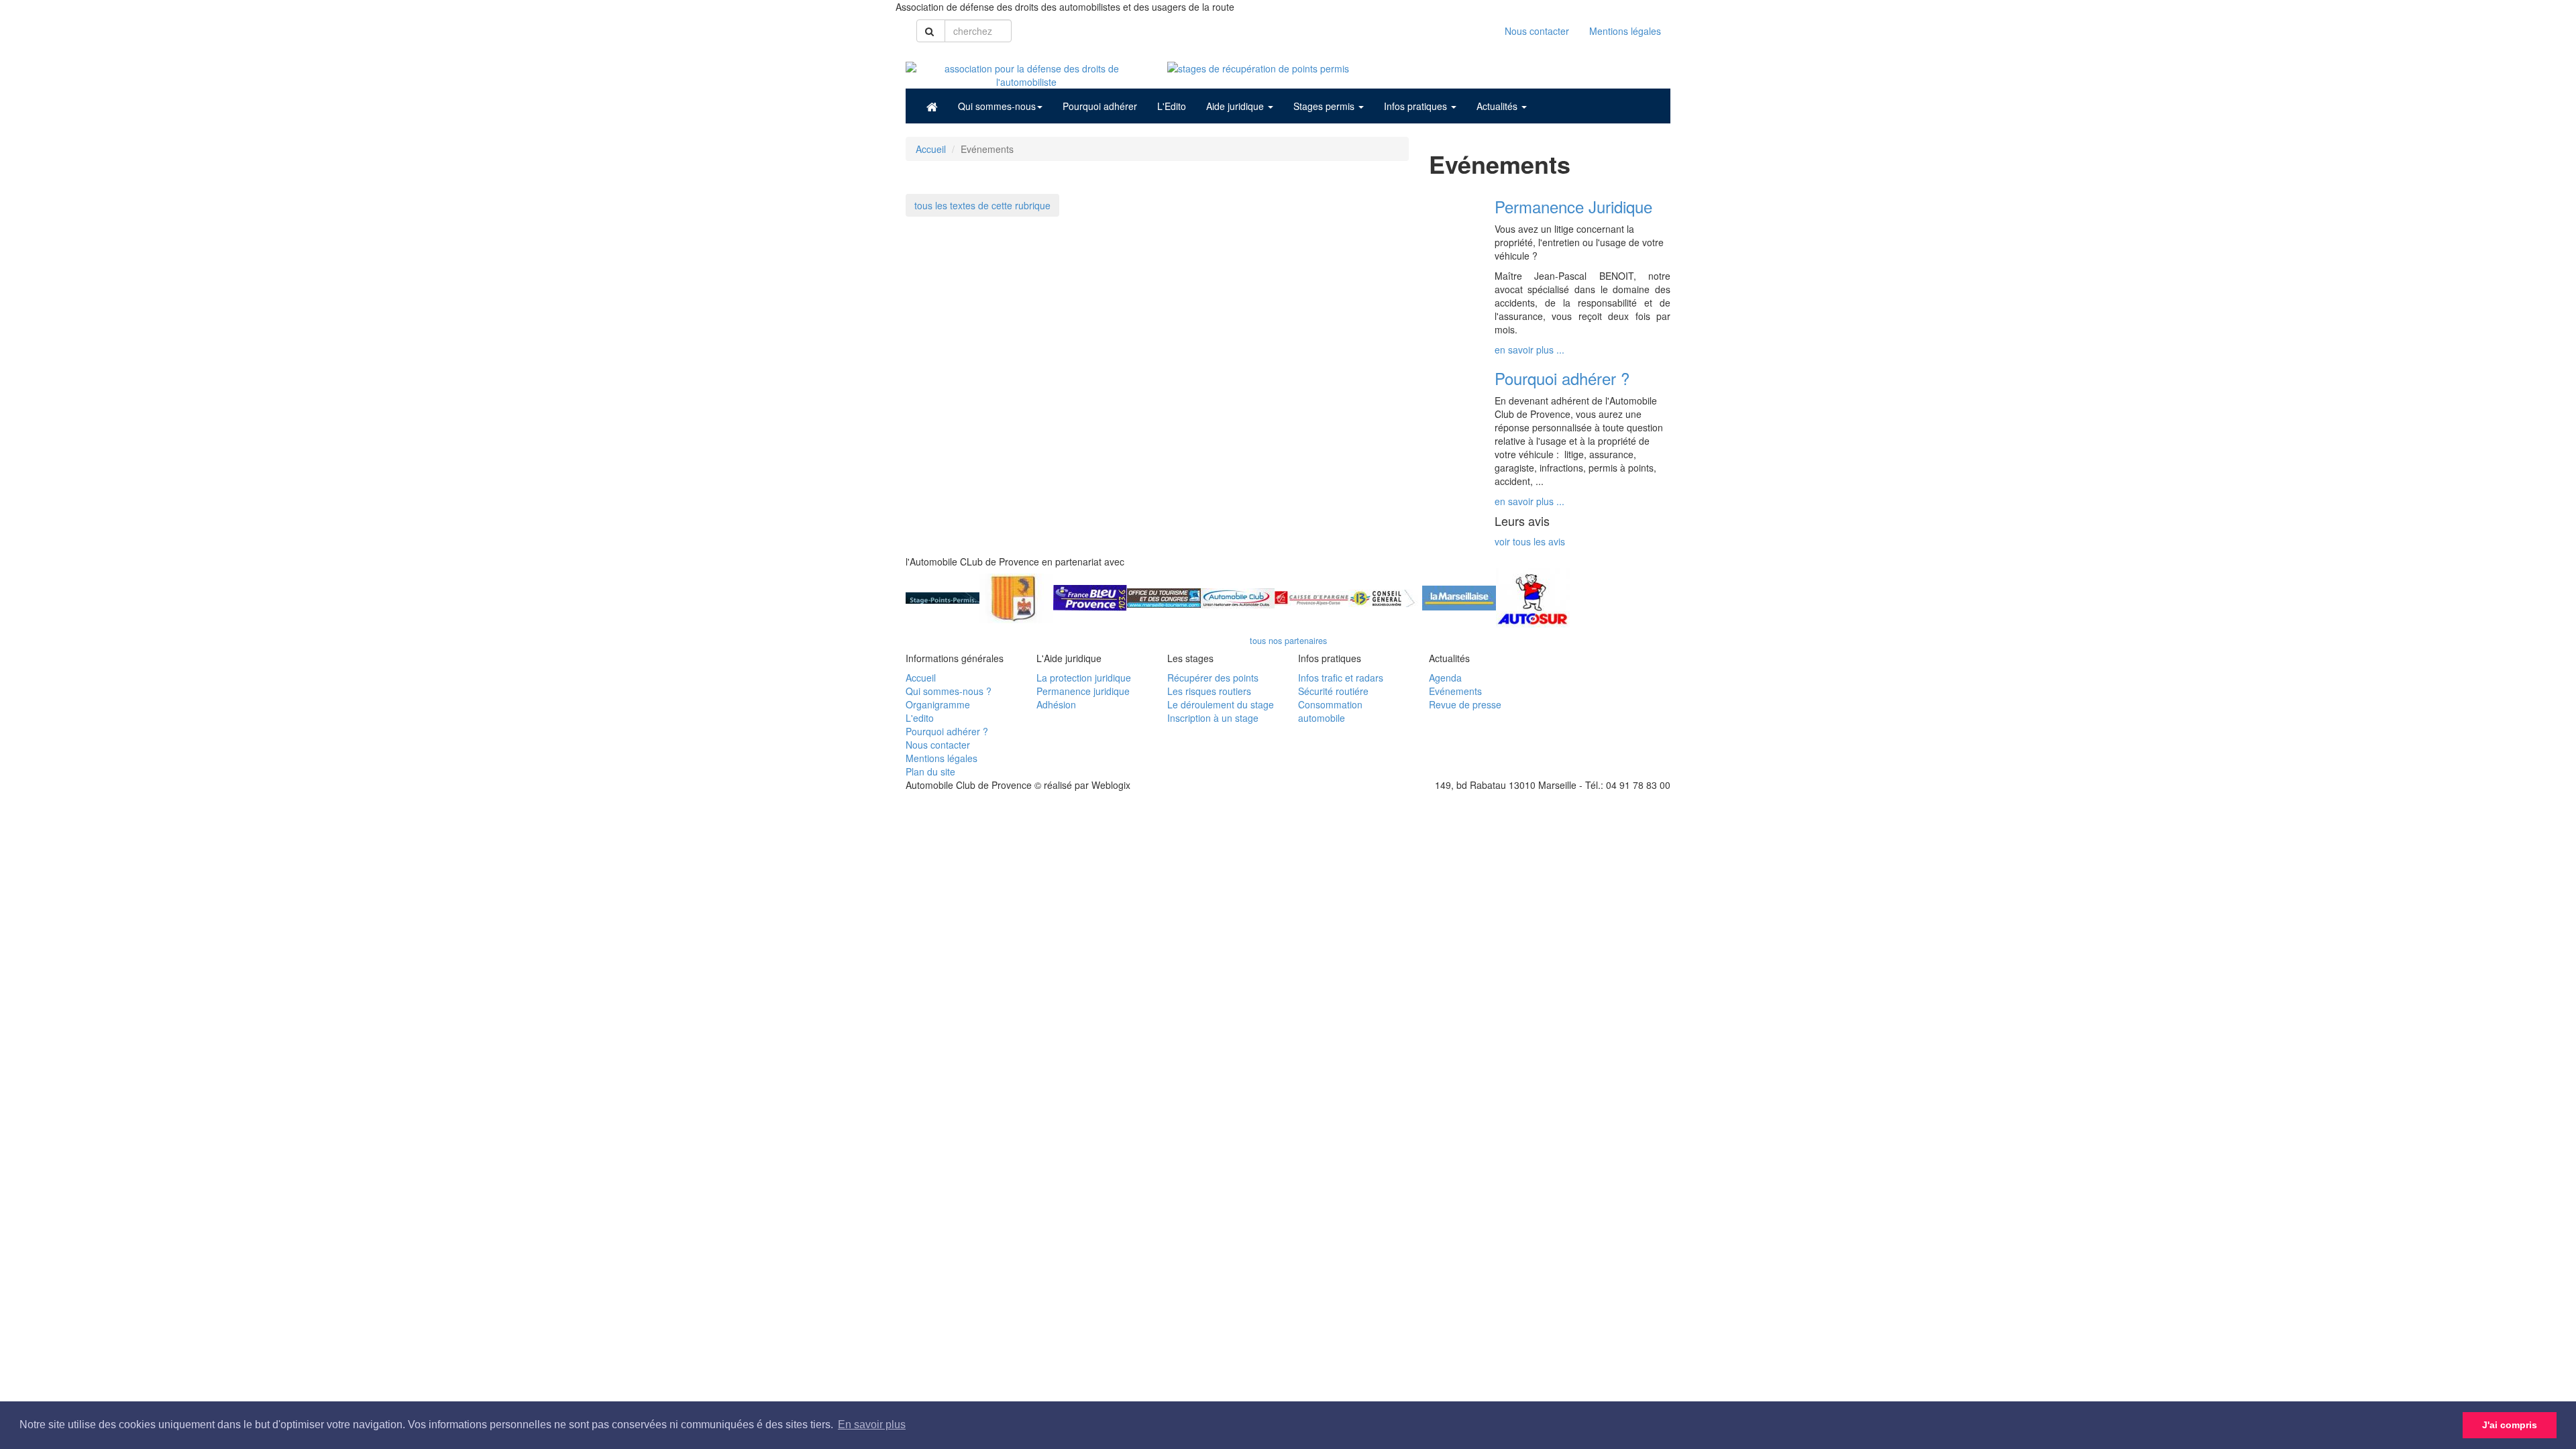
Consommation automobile (1330, 711)
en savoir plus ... (1529, 350)
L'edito (920, 718)
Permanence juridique (1083, 691)
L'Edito (1172, 106)
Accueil (931, 149)
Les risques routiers (1209, 691)
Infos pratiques (1417, 106)
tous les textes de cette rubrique (982, 205)
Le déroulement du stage (1221, 704)
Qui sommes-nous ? (949, 691)
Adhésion (1056, 704)
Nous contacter (1537, 31)
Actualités (1498, 106)
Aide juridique (1236, 106)
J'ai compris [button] (2510, 1425)
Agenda (1445, 678)
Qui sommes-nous (997, 106)
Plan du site (930, 771)
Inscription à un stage (1213, 718)
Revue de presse (1465, 704)
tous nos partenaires (1288, 641)
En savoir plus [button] (872, 1425)
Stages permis (1325, 106)
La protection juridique (1084, 678)
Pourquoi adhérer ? (947, 731)
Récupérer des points (1213, 678)
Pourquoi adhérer (1100, 106)
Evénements (1455, 691)
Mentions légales (1625, 31)
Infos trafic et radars (1341, 678)
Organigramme (938, 704)
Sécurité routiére (1333, 691)
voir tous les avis (1530, 541)
